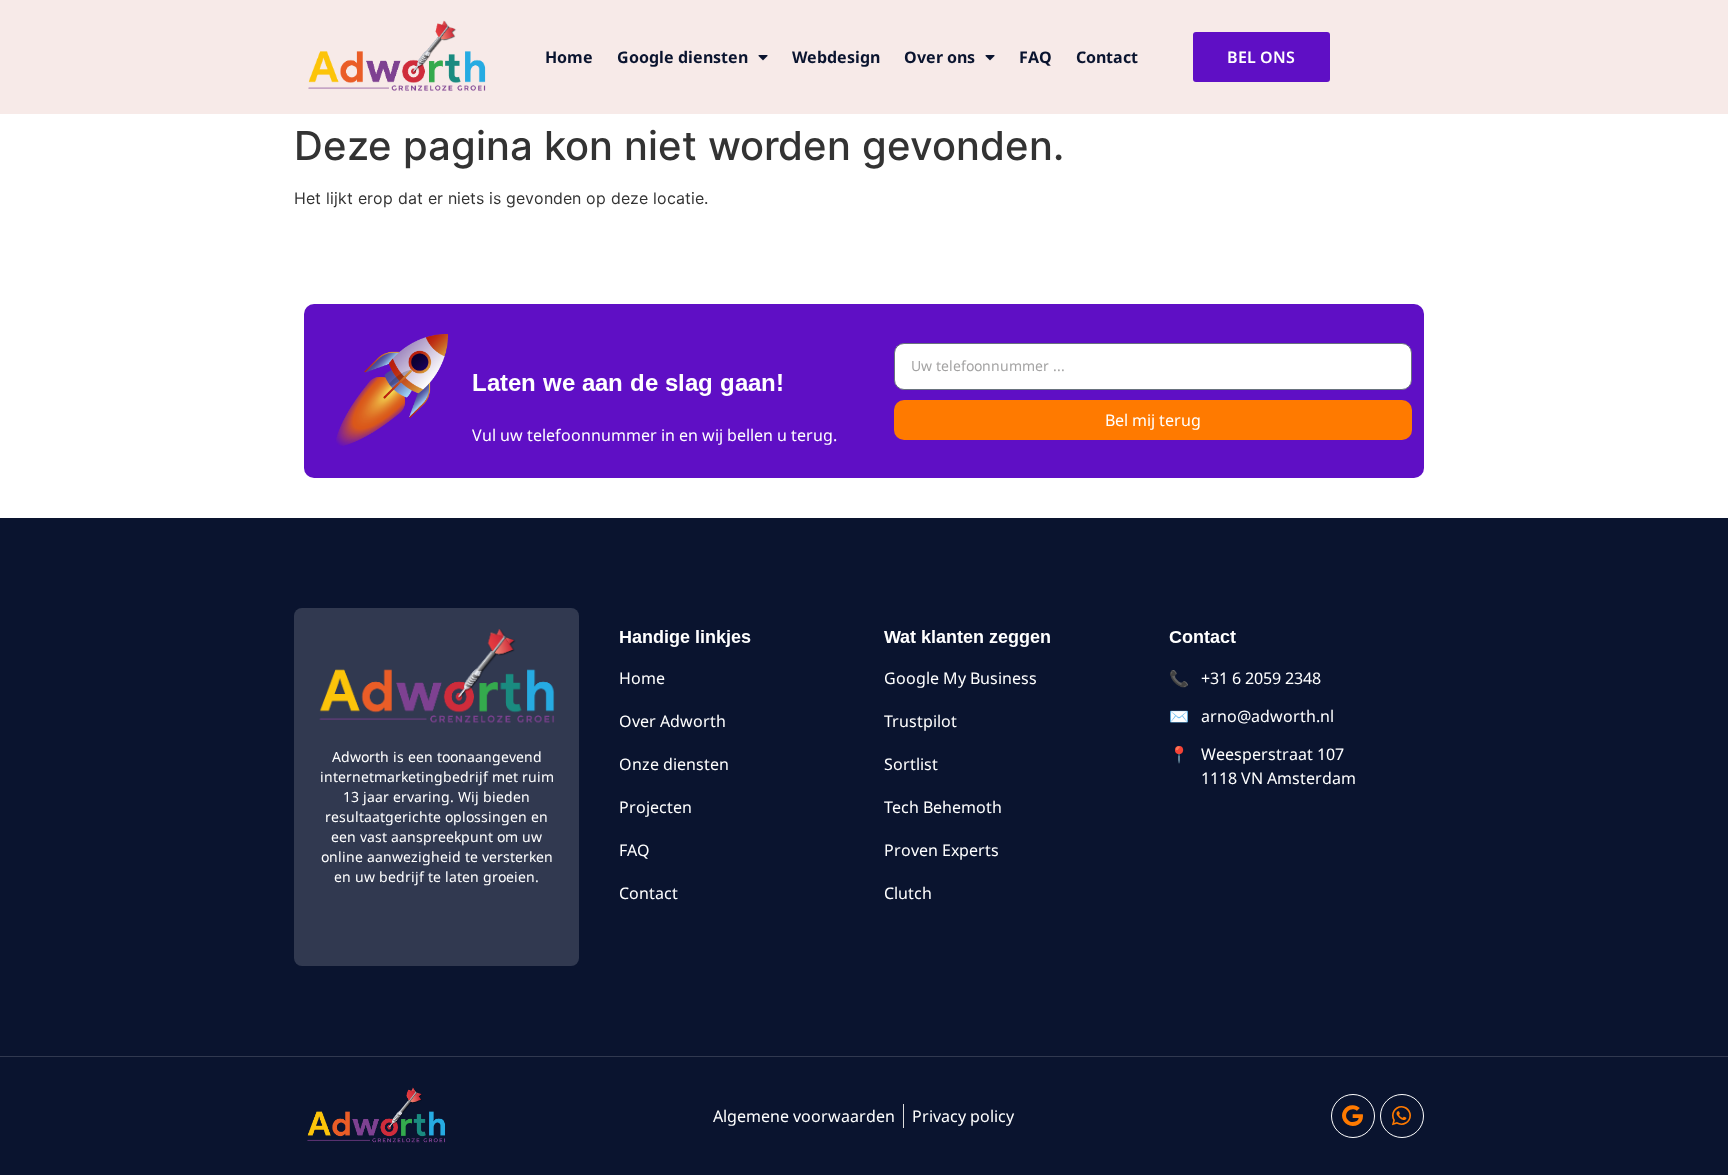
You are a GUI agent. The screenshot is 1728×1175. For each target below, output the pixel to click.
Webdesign (836, 57)
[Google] (1353, 1116)
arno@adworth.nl (1267, 716)
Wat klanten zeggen (967, 637)
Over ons (939, 57)
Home (569, 57)
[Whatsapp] (1402, 1116)
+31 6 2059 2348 (1261, 678)
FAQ (1035, 57)
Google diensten (682, 57)
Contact (1107, 57)
